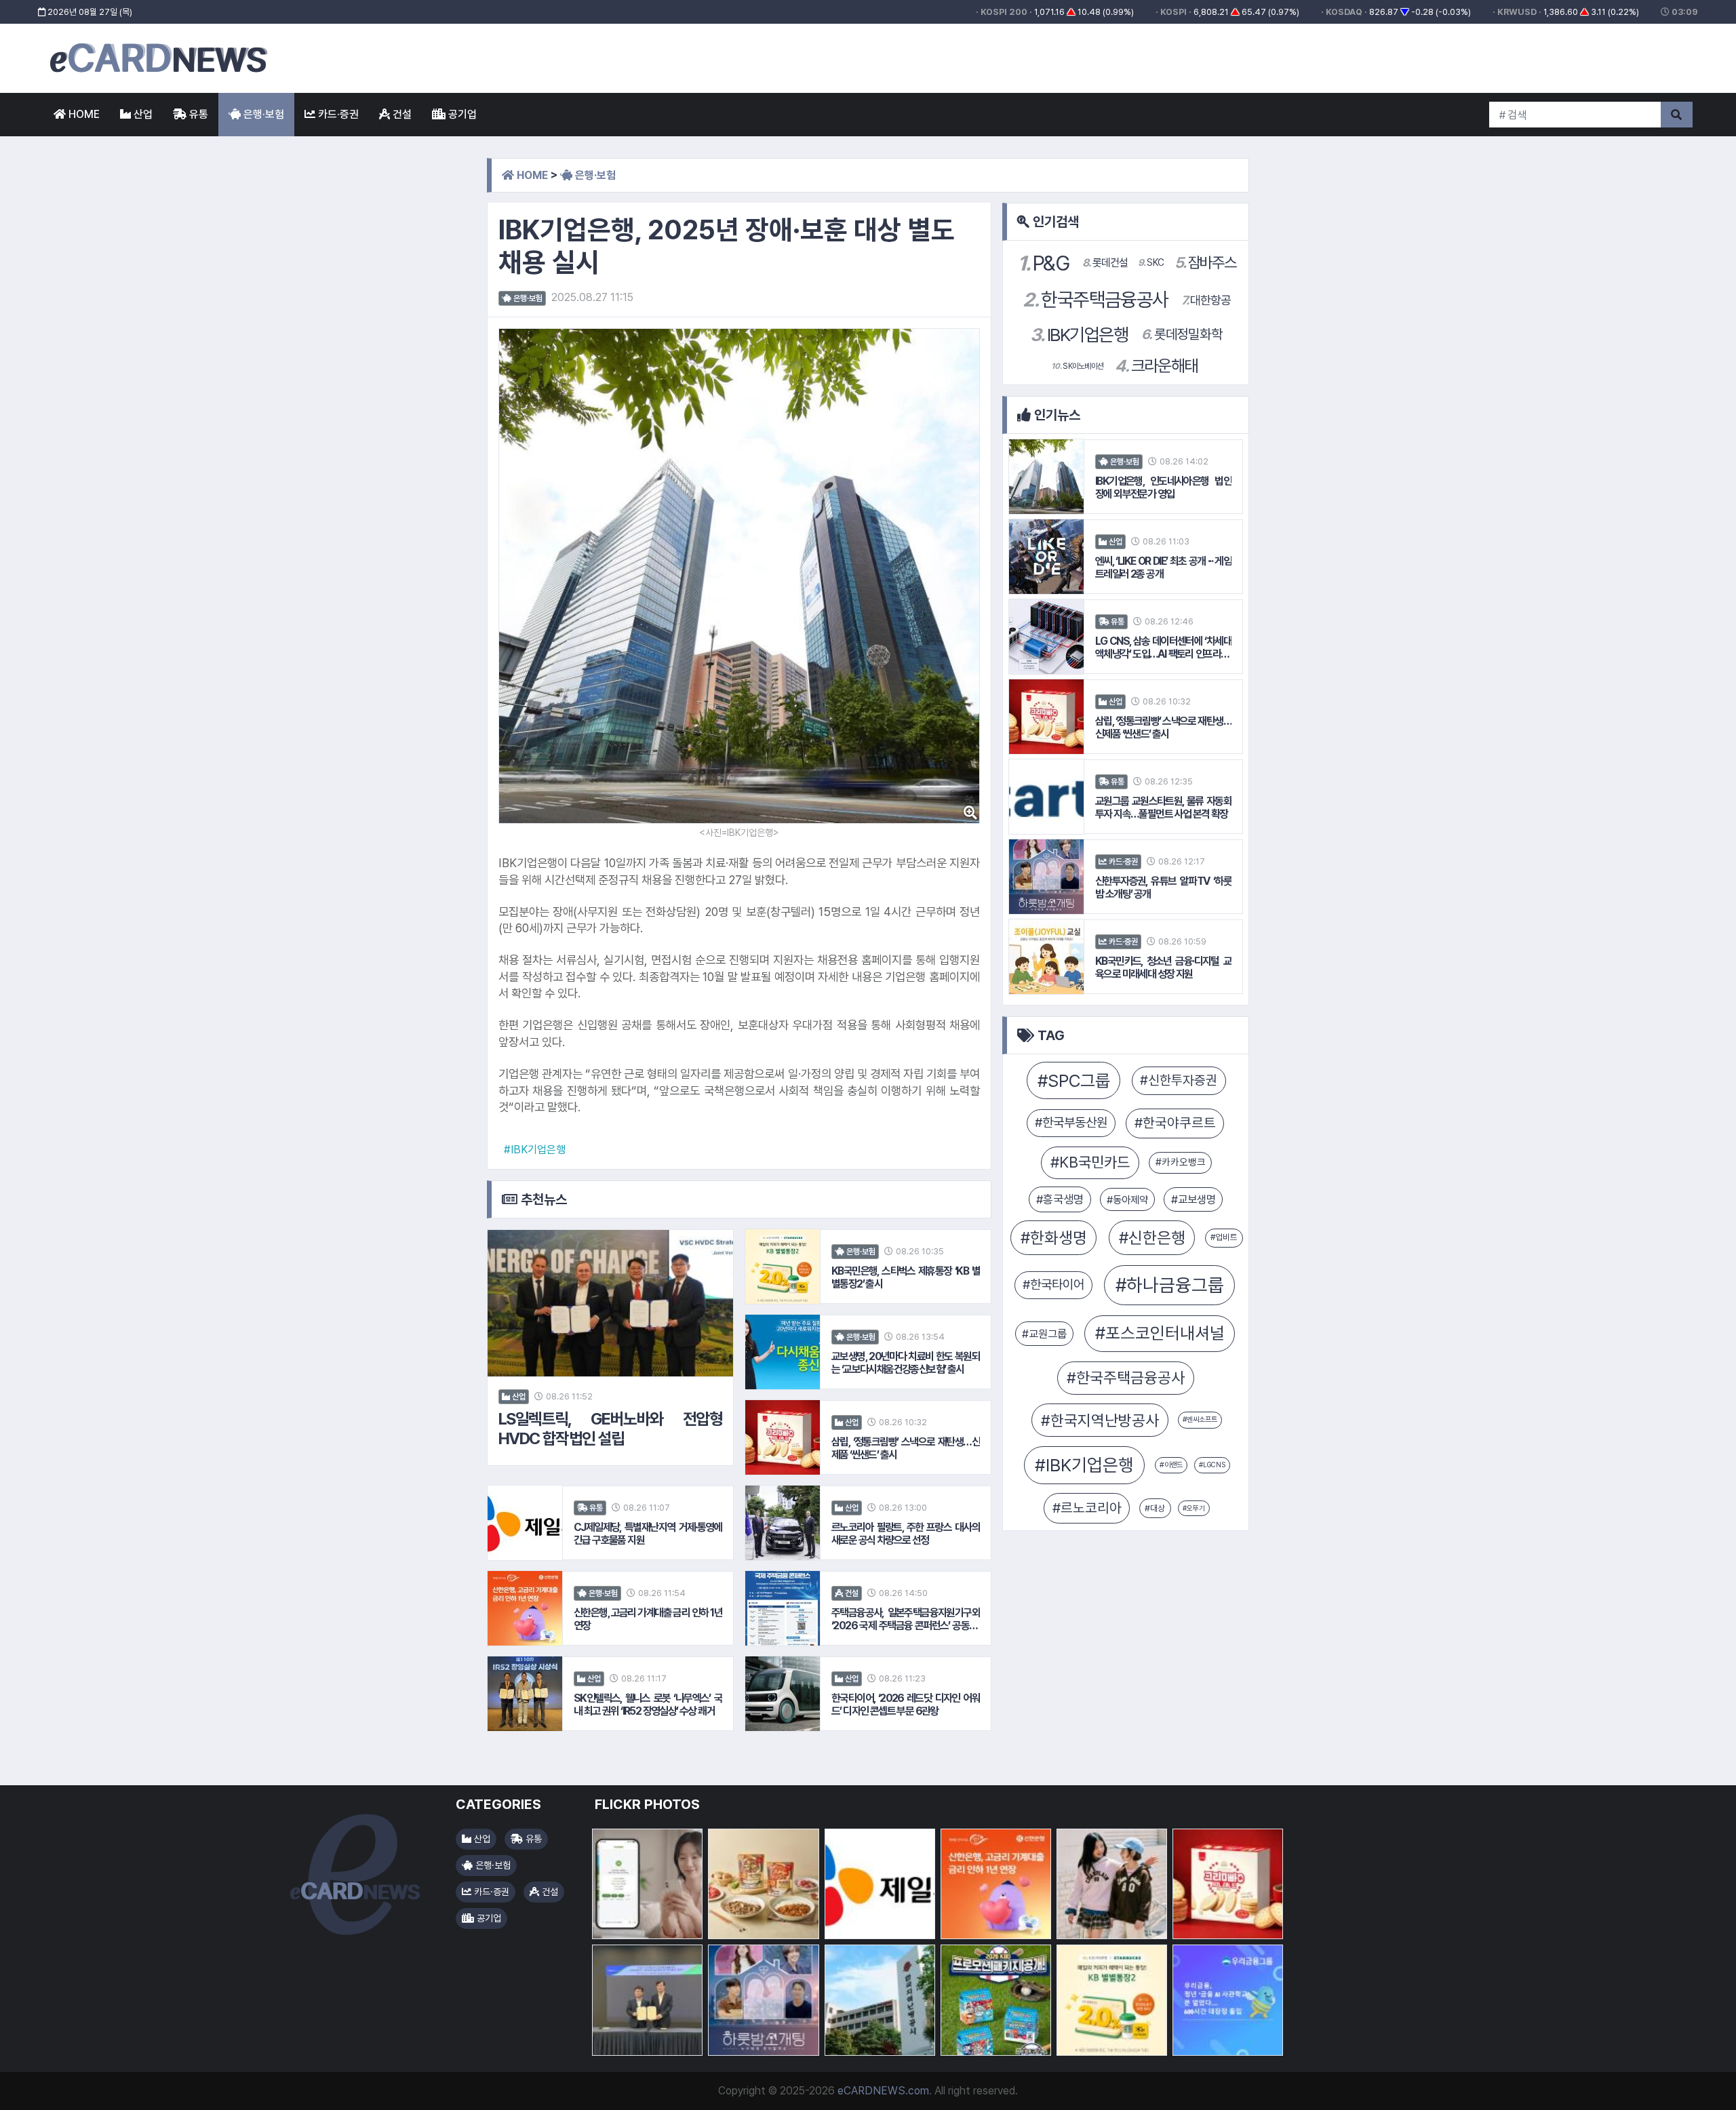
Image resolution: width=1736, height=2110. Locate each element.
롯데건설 (1105, 263)
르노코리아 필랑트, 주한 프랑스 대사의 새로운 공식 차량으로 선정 (906, 1534)
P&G (1043, 263)
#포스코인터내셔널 (1160, 1333)
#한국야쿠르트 (1175, 1123)
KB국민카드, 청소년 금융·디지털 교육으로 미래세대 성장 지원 (1163, 968)
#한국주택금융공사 (1126, 1378)
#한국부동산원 (1071, 1122)
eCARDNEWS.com (883, 2091)
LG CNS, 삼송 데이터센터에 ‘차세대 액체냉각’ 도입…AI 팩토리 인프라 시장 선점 (1163, 648)
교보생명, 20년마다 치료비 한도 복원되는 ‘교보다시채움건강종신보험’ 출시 (906, 1363)
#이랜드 (1171, 1465)
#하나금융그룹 (1170, 1285)
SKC (1151, 262)
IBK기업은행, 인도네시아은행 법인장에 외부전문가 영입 (1163, 487)
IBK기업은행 (1079, 335)
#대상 (1155, 1508)
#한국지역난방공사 (1100, 1420)
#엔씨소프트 (1200, 1419)
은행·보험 (262, 114)
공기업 (461, 114)
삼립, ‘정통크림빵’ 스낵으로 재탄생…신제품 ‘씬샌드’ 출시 (906, 1448)
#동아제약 (1127, 1200)
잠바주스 (1205, 262)
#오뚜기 (1194, 1508)
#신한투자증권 (1179, 1080)
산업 (142, 114)
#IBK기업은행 (535, 1150)
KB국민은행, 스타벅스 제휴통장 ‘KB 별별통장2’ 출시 (906, 1277)
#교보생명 (1193, 1199)
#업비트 (1224, 1237)
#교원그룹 (1044, 1334)
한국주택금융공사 (1095, 300)
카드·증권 (337, 114)
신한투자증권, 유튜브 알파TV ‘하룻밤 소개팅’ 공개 (1163, 888)
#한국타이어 (1053, 1285)
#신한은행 (1152, 1238)
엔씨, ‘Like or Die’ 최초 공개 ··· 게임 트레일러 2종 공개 (1163, 568)
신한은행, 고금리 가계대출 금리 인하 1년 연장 (648, 1619)
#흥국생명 (1060, 1199)
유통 (197, 114)
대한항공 (1206, 300)
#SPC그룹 (1074, 1081)
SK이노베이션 (1078, 366)
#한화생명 (1054, 1238)
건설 (401, 114)
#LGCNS (1212, 1465)
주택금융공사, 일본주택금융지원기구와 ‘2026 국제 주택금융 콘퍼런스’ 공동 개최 (906, 1619)
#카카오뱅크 (1181, 1162)
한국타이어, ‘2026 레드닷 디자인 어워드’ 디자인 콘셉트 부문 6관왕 (906, 1705)
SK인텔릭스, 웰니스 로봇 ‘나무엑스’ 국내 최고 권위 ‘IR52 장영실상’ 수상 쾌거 (648, 1705)
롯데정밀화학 (1182, 334)
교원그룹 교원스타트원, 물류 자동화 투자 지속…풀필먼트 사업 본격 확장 (1163, 808)
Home (83, 114)
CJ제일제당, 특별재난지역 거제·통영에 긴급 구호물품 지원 (648, 1534)
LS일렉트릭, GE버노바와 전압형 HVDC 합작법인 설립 (610, 1429)
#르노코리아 (1087, 1508)
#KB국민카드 (1090, 1162)
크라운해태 (1156, 366)
